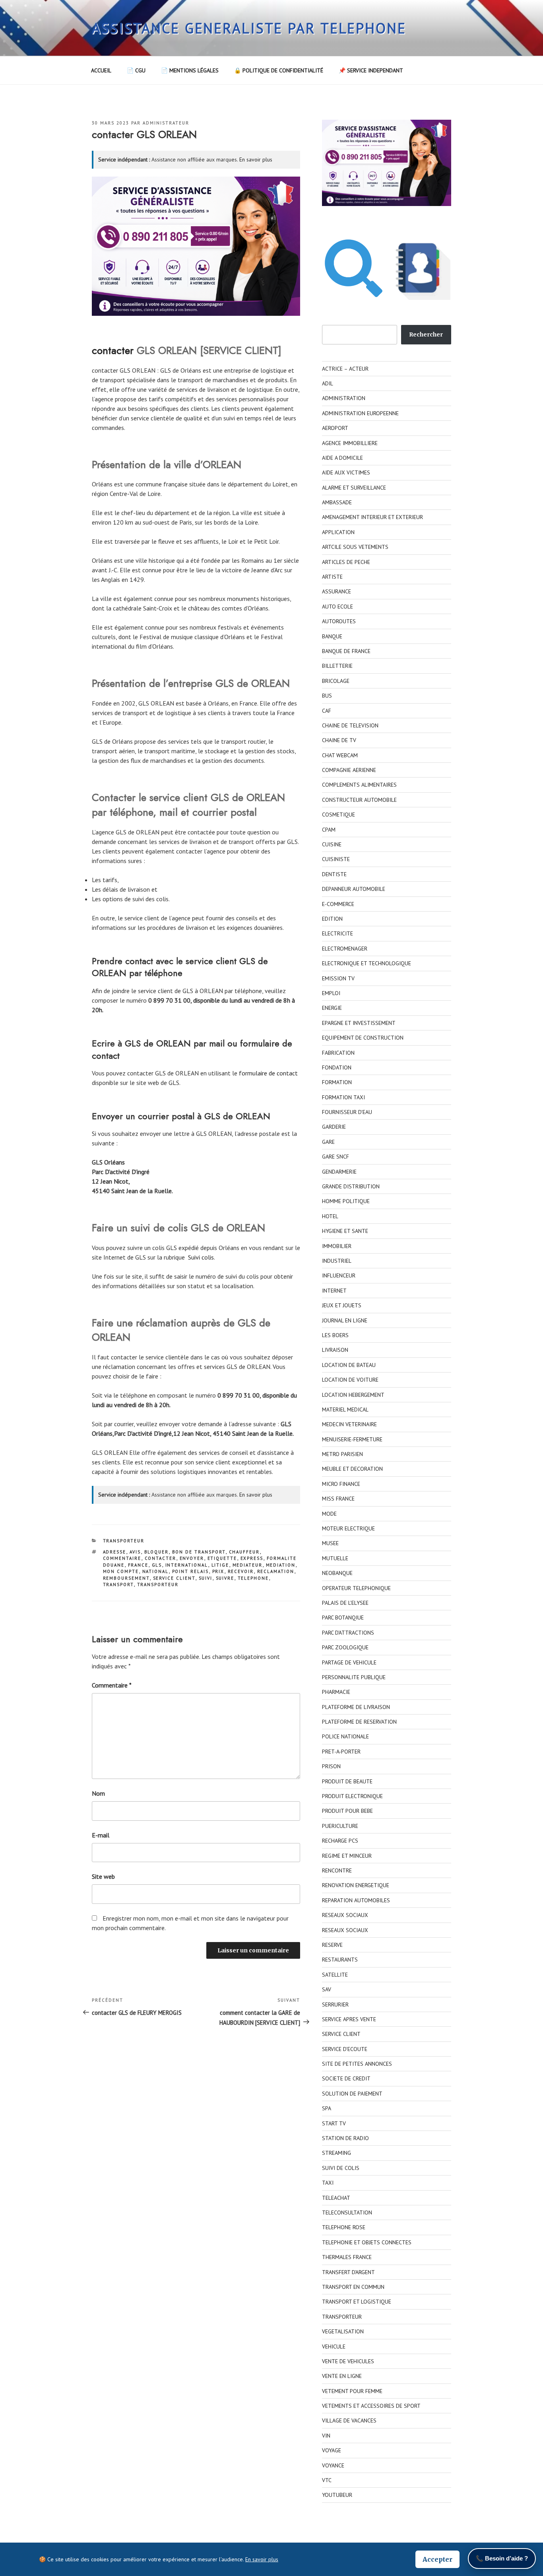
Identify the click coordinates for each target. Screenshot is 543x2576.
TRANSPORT (118, 1584)
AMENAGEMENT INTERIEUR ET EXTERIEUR (372, 517)
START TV (334, 2123)
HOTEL (330, 1216)
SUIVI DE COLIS (341, 2168)
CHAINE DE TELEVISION (350, 725)
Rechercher (426, 334)
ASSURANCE (336, 591)
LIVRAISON (335, 1350)
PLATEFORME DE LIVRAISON (356, 1707)
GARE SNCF (335, 1157)
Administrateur (166, 123)
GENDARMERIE (339, 1172)
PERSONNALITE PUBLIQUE (354, 1677)
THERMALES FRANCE (347, 2257)
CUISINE (332, 844)
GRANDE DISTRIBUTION (351, 1186)
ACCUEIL (101, 70)
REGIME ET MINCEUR (347, 1856)
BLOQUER (157, 1552)
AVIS (135, 1552)
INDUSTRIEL (337, 1261)
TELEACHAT (336, 2198)
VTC (327, 2480)
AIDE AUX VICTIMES (346, 472)
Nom (98, 1793)
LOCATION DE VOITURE (350, 1380)
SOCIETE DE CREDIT (346, 2078)
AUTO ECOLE (337, 607)
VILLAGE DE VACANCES (349, 2420)
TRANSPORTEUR (124, 1541)
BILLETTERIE (337, 666)
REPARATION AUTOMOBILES (356, 1900)
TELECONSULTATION (347, 2212)
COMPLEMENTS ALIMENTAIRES (359, 785)
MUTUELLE (335, 1558)
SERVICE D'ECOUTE (345, 2049)
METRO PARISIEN (342, 1454)
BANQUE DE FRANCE (346, 651)
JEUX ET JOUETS (342, 1305)
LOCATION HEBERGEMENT (353, 1395)
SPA (327, 2108)
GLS (157, 1565)
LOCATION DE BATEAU (349, 1365)
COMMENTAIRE (122, 1558)
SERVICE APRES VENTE (349, 2019)
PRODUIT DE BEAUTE (347, 1781)
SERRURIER (335, 2004)
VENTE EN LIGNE (342, 2376)
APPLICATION (338, 532)
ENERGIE (332, 1008)
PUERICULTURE (340, 1826)
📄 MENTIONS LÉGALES (190, 70)
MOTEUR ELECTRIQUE (348, 1528)
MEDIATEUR (248, 1565)
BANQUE (332, 636)
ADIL (328, 383)
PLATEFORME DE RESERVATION (359, 1722)
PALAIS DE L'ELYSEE (345, 1603)
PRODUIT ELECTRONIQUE (352, 1796)
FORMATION (337, 1082)
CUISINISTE (336, 859)
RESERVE (332, 1945)
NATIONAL (156, 1571)
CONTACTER (161, 1558)
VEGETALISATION (343, 2331)
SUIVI (206, 1578)
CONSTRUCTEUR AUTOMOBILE (359, 800)
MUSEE (330, 1543)
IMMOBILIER (337, 1246)
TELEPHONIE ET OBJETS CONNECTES (367, 2242)
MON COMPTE (121, 1571)
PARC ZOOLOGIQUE (345, 1647)
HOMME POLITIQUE (346, 1201)
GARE (328, 1142)
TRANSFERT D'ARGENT (348, 2272)
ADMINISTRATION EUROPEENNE (360, 413)
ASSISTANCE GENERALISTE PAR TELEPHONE (249, 28)
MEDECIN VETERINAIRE (349, 1424)
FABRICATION (338, 1053)
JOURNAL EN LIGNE (345, 1320)
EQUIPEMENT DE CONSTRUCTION (363, 1038)
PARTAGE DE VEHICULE (349, 1662)
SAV (327, 1989)
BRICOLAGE (336, 681)
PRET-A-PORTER (341, 1752)
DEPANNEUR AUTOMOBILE (354, 889)
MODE (329, 1514)
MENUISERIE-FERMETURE (352, 1439)
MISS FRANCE (338, 1499)
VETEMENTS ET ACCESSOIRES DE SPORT (371, 2406)
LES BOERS (335, 1335)
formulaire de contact (268, 1073)
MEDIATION (281, 1565)
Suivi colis (201, 1257)
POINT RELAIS (191, 1571)
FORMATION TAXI (343, 1097)
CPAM (329, 830)
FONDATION (337, 1067)
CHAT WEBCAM (340, 755)
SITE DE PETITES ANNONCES (357, 2064)
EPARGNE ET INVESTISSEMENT (359, 1023)
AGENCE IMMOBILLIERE (350, 443)
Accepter (437, 2559)
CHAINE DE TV (339, 740)
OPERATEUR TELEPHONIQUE (356, 1588)
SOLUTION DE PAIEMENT (352, 2094)
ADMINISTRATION (344, 398)
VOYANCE (333, 2465)
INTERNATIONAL (187, 1565)
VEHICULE (334, 2347)
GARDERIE (334, 1127)
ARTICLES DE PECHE (346, 562)
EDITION (332, 919)
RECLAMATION (276, 1571)
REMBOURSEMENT (126, 1578)
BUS (327, 696)
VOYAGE (332, 2450)
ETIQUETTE (222, 1558)
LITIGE (220, 1565)
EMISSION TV (338, 978)
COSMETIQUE (338, 815)
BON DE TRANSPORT (199, 1552)
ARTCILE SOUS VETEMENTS (355, 547)
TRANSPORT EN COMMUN (353, 2287)
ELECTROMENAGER (345, 949)
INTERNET (334, 1291)
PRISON (331, 1766)
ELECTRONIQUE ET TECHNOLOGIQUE (367, 963)
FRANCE (138, 1565)
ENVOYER (192, 1558)
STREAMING (336, 2153)
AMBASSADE (337, 502)
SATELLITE (335, 1975)
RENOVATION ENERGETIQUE (356, 1885)
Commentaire (112, 1685)
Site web (103, 1876)
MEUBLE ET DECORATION (352, 1469)
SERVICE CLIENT (174, 1578)
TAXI (328, 2183)
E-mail (101, 1835)
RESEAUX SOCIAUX (345, 1915)
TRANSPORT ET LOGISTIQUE (357, 2302)
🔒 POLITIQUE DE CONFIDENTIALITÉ (279, 70)
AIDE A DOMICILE (342, 458)
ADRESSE (115, 1552)
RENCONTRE (337, 1870)
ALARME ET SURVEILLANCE (354, 488)
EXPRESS (252, 1558)
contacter (113, 350)
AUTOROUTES (339, 621)
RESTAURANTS (340, 1960)
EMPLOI (331, 993)
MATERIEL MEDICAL (345, 1410)
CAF (327, 711)
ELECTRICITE (337, 933)
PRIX (218, 1571)
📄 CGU (136, 70)
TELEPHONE (253, 1578)
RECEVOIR (241, 1571)
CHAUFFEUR (244, 1552)
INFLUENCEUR (339, 1275)
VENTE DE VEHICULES (348, 2361)
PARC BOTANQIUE (343, 1618)
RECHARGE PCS (340, 1841)
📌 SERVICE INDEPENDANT (371, 70)
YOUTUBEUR (337, 2495)
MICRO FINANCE (341, 1484)
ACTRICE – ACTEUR (345, 369)
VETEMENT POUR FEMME (352, 2391)
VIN (326, 2436)
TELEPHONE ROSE (344, 2227)
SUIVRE (225, 1578)
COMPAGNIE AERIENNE (349, 770)
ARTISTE (332, 577)
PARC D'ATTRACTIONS (348, 1633)
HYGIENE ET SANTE (345, 1231)
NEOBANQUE (337, 1573)
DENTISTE (334, 874)
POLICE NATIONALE (345, 1736)
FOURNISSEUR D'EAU (347, 1112)
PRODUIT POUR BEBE (347, 1811)
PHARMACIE (336, 1692)
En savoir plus (256, 159)
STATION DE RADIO (345, 2138)
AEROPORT (335, 428)
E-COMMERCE (338, 904)
